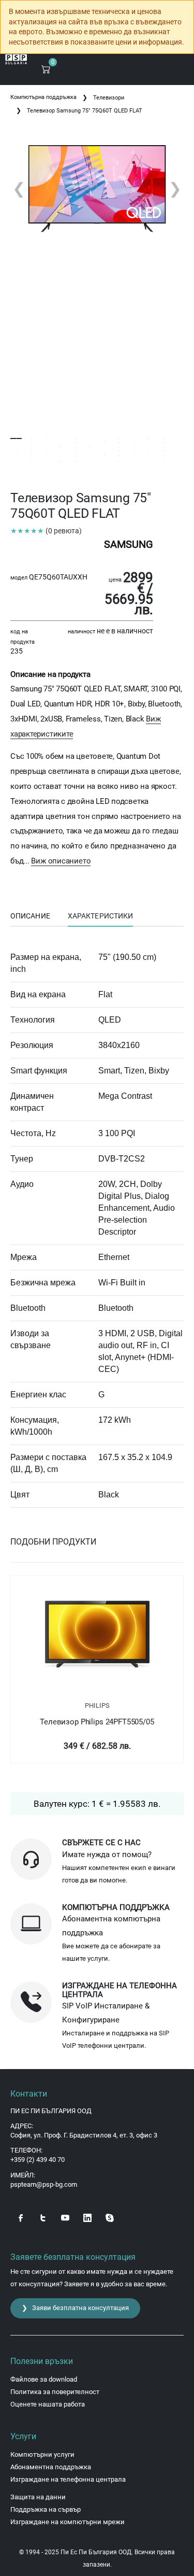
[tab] (30, 916)
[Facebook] (21, 2217)
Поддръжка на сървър (46, 2509)
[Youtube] (65, 2217)
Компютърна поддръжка (43, 97)
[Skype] (110, 2217)
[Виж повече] (97, 1635)
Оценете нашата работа (48, 2404)
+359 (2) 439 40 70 (38, 2160)
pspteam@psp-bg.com (44, 2184)
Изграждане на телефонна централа (68, 2479)
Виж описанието (61, 861)
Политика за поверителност (55, 2392)
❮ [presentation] (19, 188)
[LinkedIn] (87, 2217)
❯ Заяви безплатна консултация (75, 2308)
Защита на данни (38, 2497)
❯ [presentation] (175, 188)
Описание (30, 916)
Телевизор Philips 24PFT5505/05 (97, 1722)
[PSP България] (16, 59)
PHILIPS (97, 1705)
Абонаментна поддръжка (51, 2467)
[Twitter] (43, 2217)
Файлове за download (44, 2379)
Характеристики (100, 916)
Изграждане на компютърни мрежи (68, 2522)
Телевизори (109, 98)
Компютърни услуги (42, 2454)
